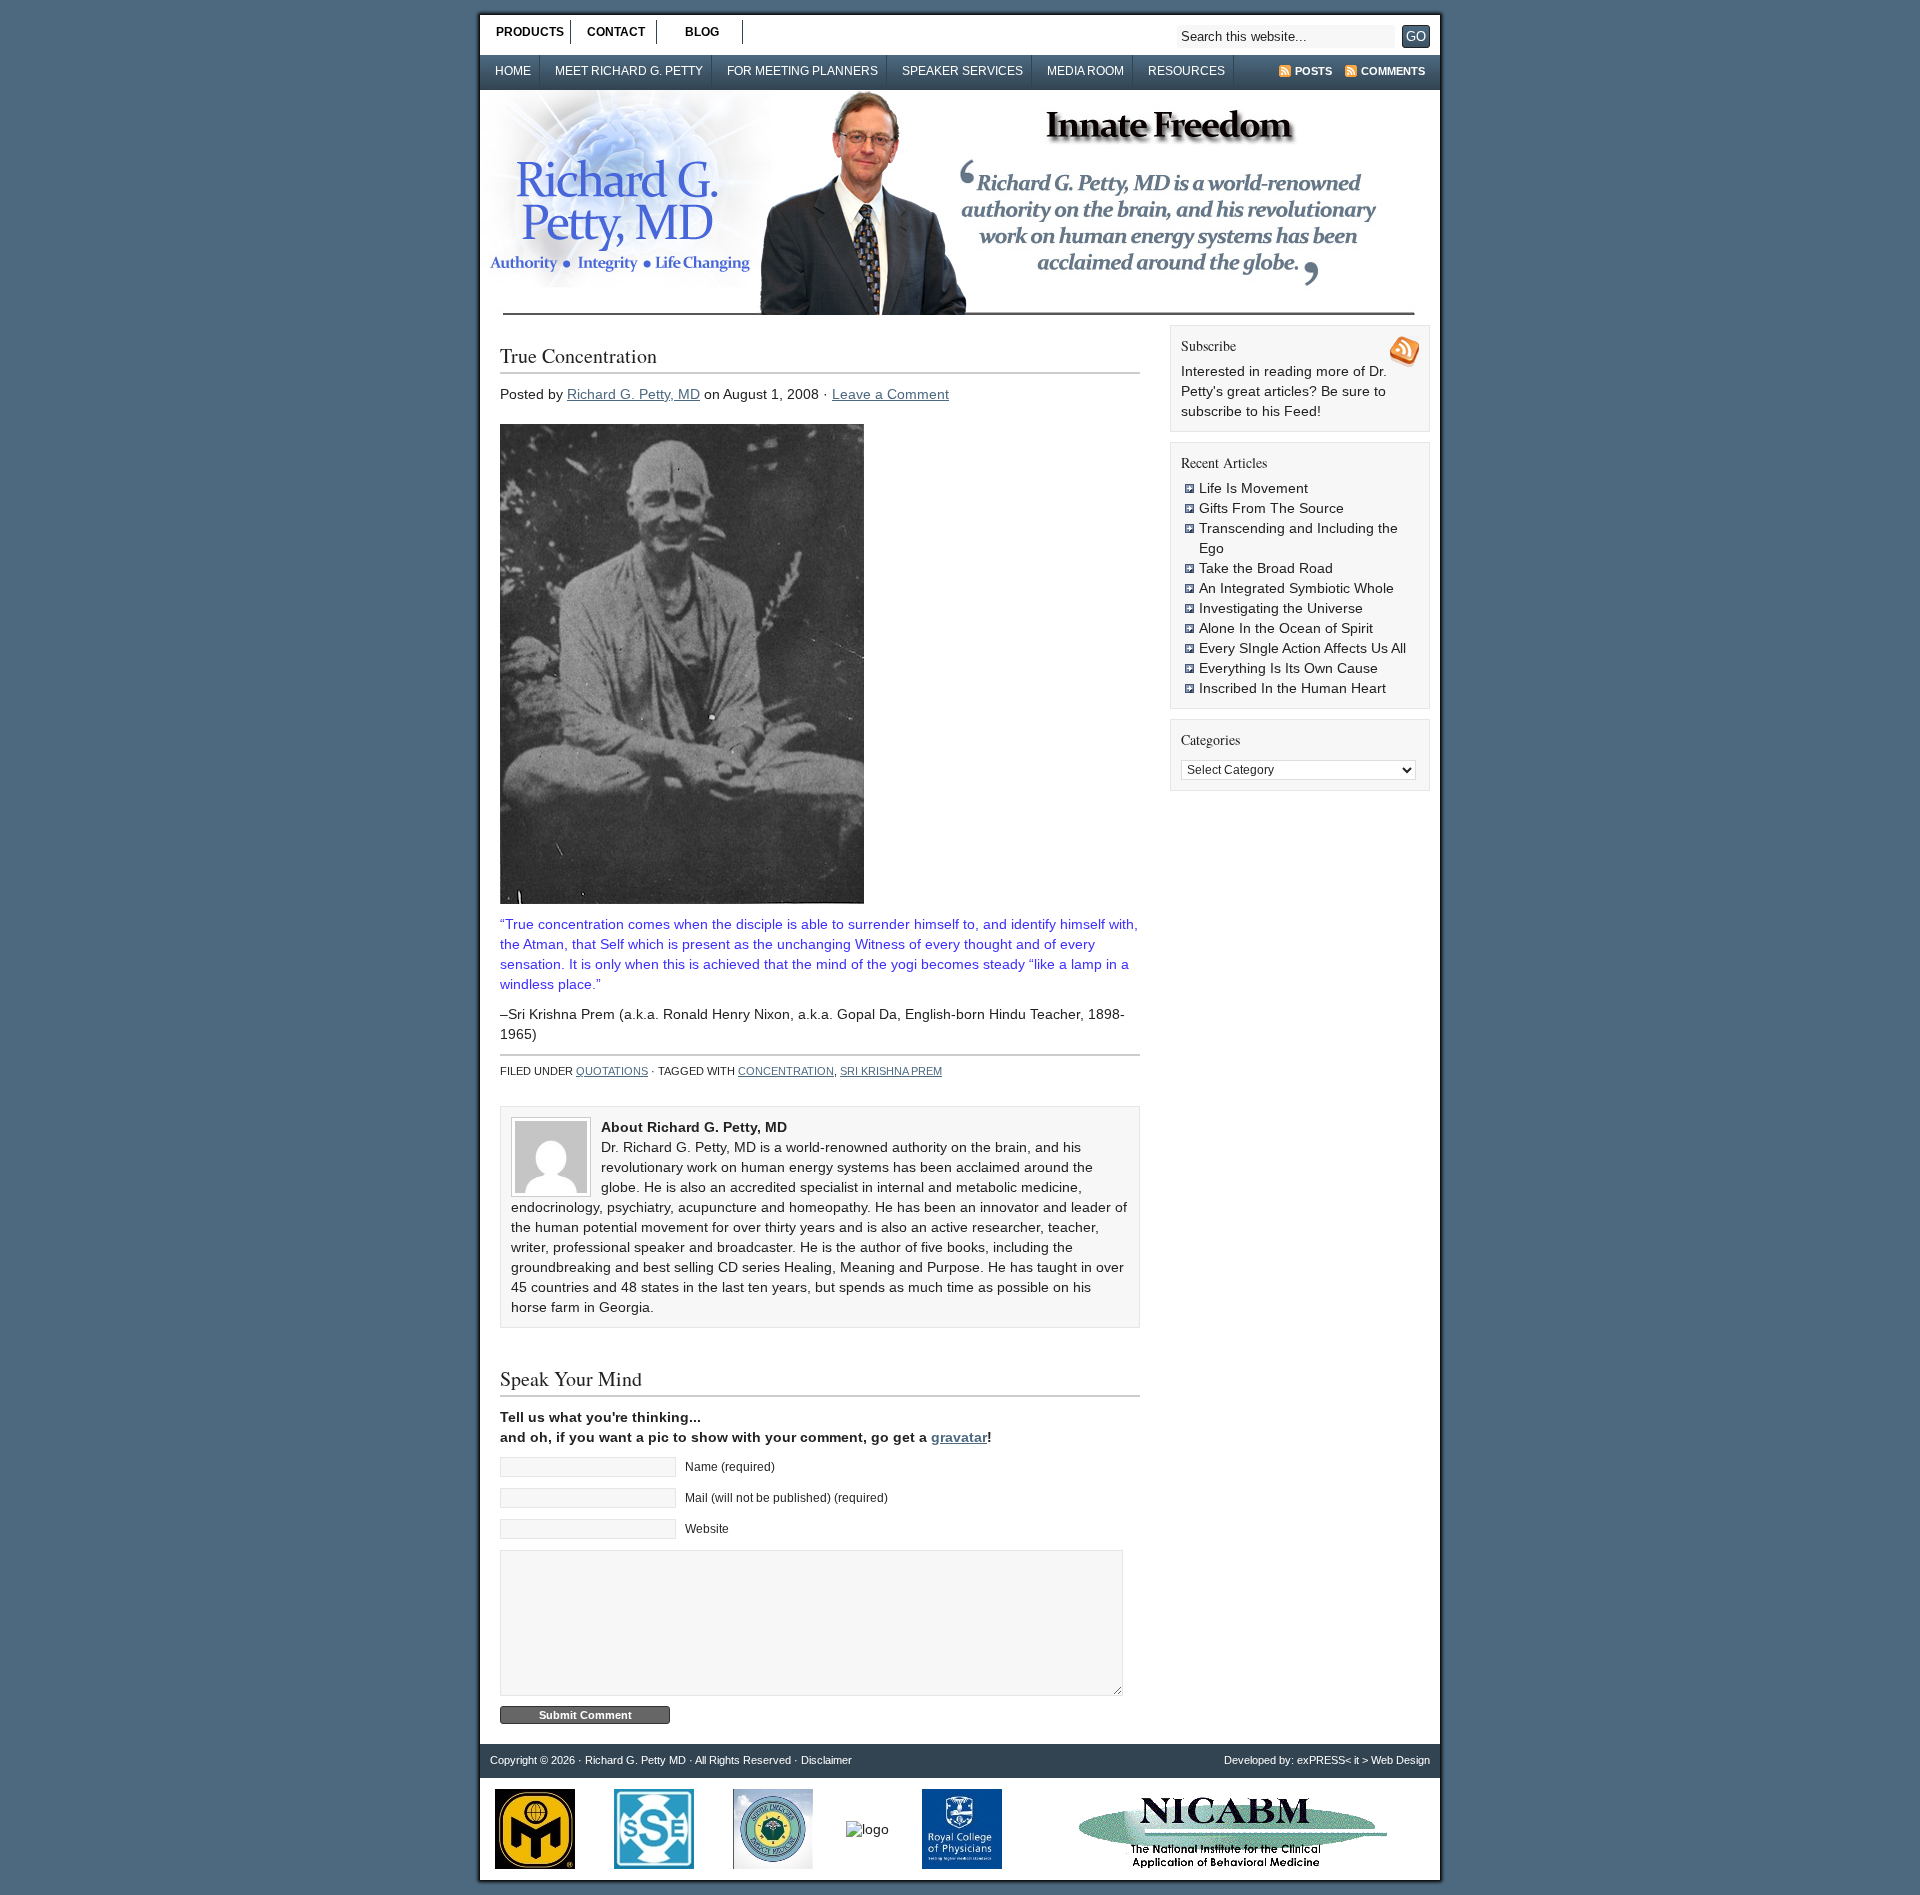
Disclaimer (826, 1760)
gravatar (959, 1437)
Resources (1186, 71)
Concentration (786, 1071)
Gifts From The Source (1271, 508)
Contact (616, 32)
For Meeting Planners (802, 71)
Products (530, 32)
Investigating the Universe (1281, 608)
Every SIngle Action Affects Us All (1302, 648)
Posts (1313, 71)
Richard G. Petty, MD (633, 394)
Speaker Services (962, 71)
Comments (1393, 71)
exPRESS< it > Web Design (1363, 1760)
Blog (702, 32)
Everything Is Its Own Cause (1288, 668)
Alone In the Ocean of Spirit (1286, 628)
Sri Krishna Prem (891, 1071)
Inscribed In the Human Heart (1292, 688)
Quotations (612, 1071)
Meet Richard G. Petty (629, 71)
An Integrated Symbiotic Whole (1296, 588)
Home (513, 71)
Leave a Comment (890, 394)
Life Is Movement (1253, 488)
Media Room (1085, 71)
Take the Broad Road (1266, 568)
